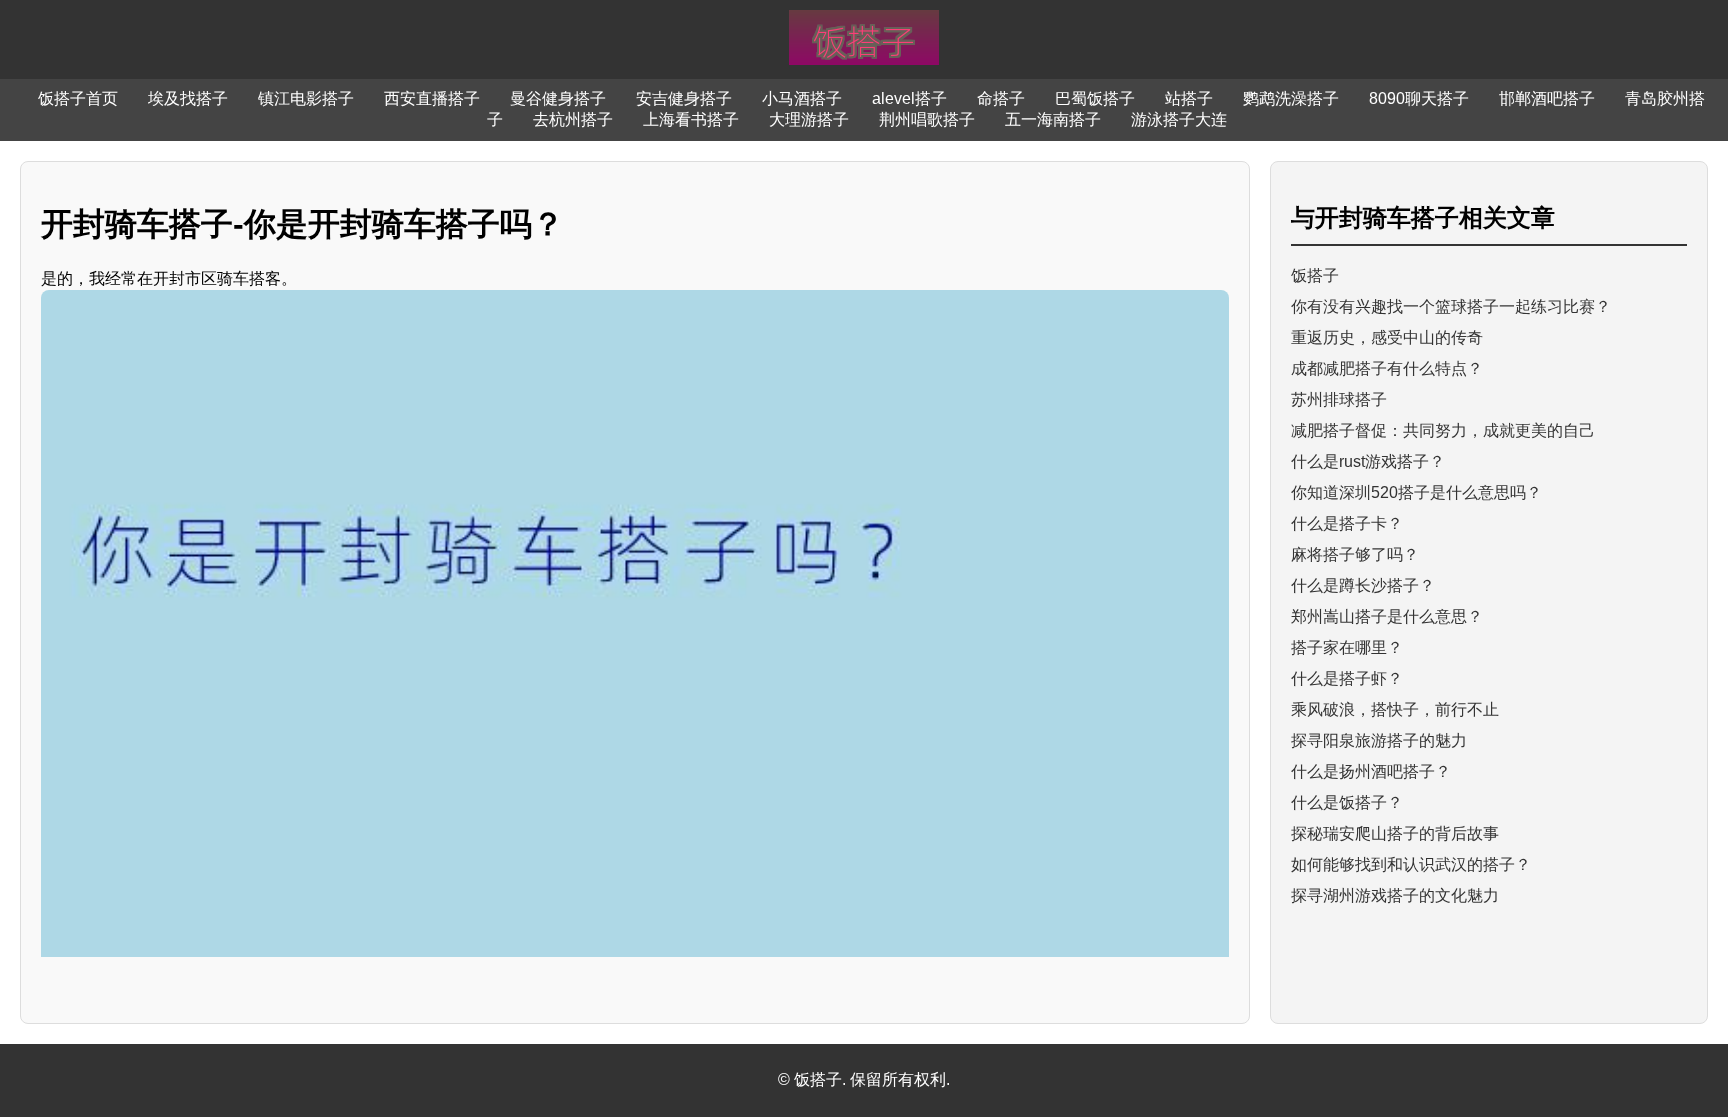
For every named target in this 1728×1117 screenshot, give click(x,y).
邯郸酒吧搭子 (1547, 98)
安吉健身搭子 (684, 98)
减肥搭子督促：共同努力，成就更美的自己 (1443, 430)
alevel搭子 (909, 98)
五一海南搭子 (1053, 119)
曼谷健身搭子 (558, 98)
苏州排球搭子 (1339, 399)
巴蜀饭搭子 (1095, 98)
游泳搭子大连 (1179, 119)
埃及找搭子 (188, 98)
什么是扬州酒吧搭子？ (1371, 771)
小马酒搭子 (802, 98)
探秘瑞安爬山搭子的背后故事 (1395, 833)
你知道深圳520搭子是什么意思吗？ (1416, 492)
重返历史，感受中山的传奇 (1387, 337)
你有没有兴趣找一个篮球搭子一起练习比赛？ (1451, 306)
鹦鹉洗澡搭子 (1291, 98)
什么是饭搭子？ (1347, 802)
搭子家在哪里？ (1347, 647)
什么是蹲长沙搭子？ (1363, 585)
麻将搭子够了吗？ (1355, 554)
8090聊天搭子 (1419, 98)
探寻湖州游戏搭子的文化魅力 (1395, 895)
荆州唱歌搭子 (927, 119)
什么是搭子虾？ (1347, 678)
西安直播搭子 (432, 98)
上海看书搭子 (691, 119)
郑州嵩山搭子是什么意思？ (1387, 616)
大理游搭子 (809, 119)
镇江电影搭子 (306, 98)
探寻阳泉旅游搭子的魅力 (1379, 740)
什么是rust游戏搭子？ (1368, 461)
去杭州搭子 (573, 119)
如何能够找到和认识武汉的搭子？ (1411, 864)
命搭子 (1001, 98)
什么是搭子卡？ (1347, 523)
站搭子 (1189, 98)
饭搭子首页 (78, 98)
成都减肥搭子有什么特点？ (1387, 368)
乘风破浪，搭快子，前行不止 (1395, 709)
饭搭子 (1315, 275)
